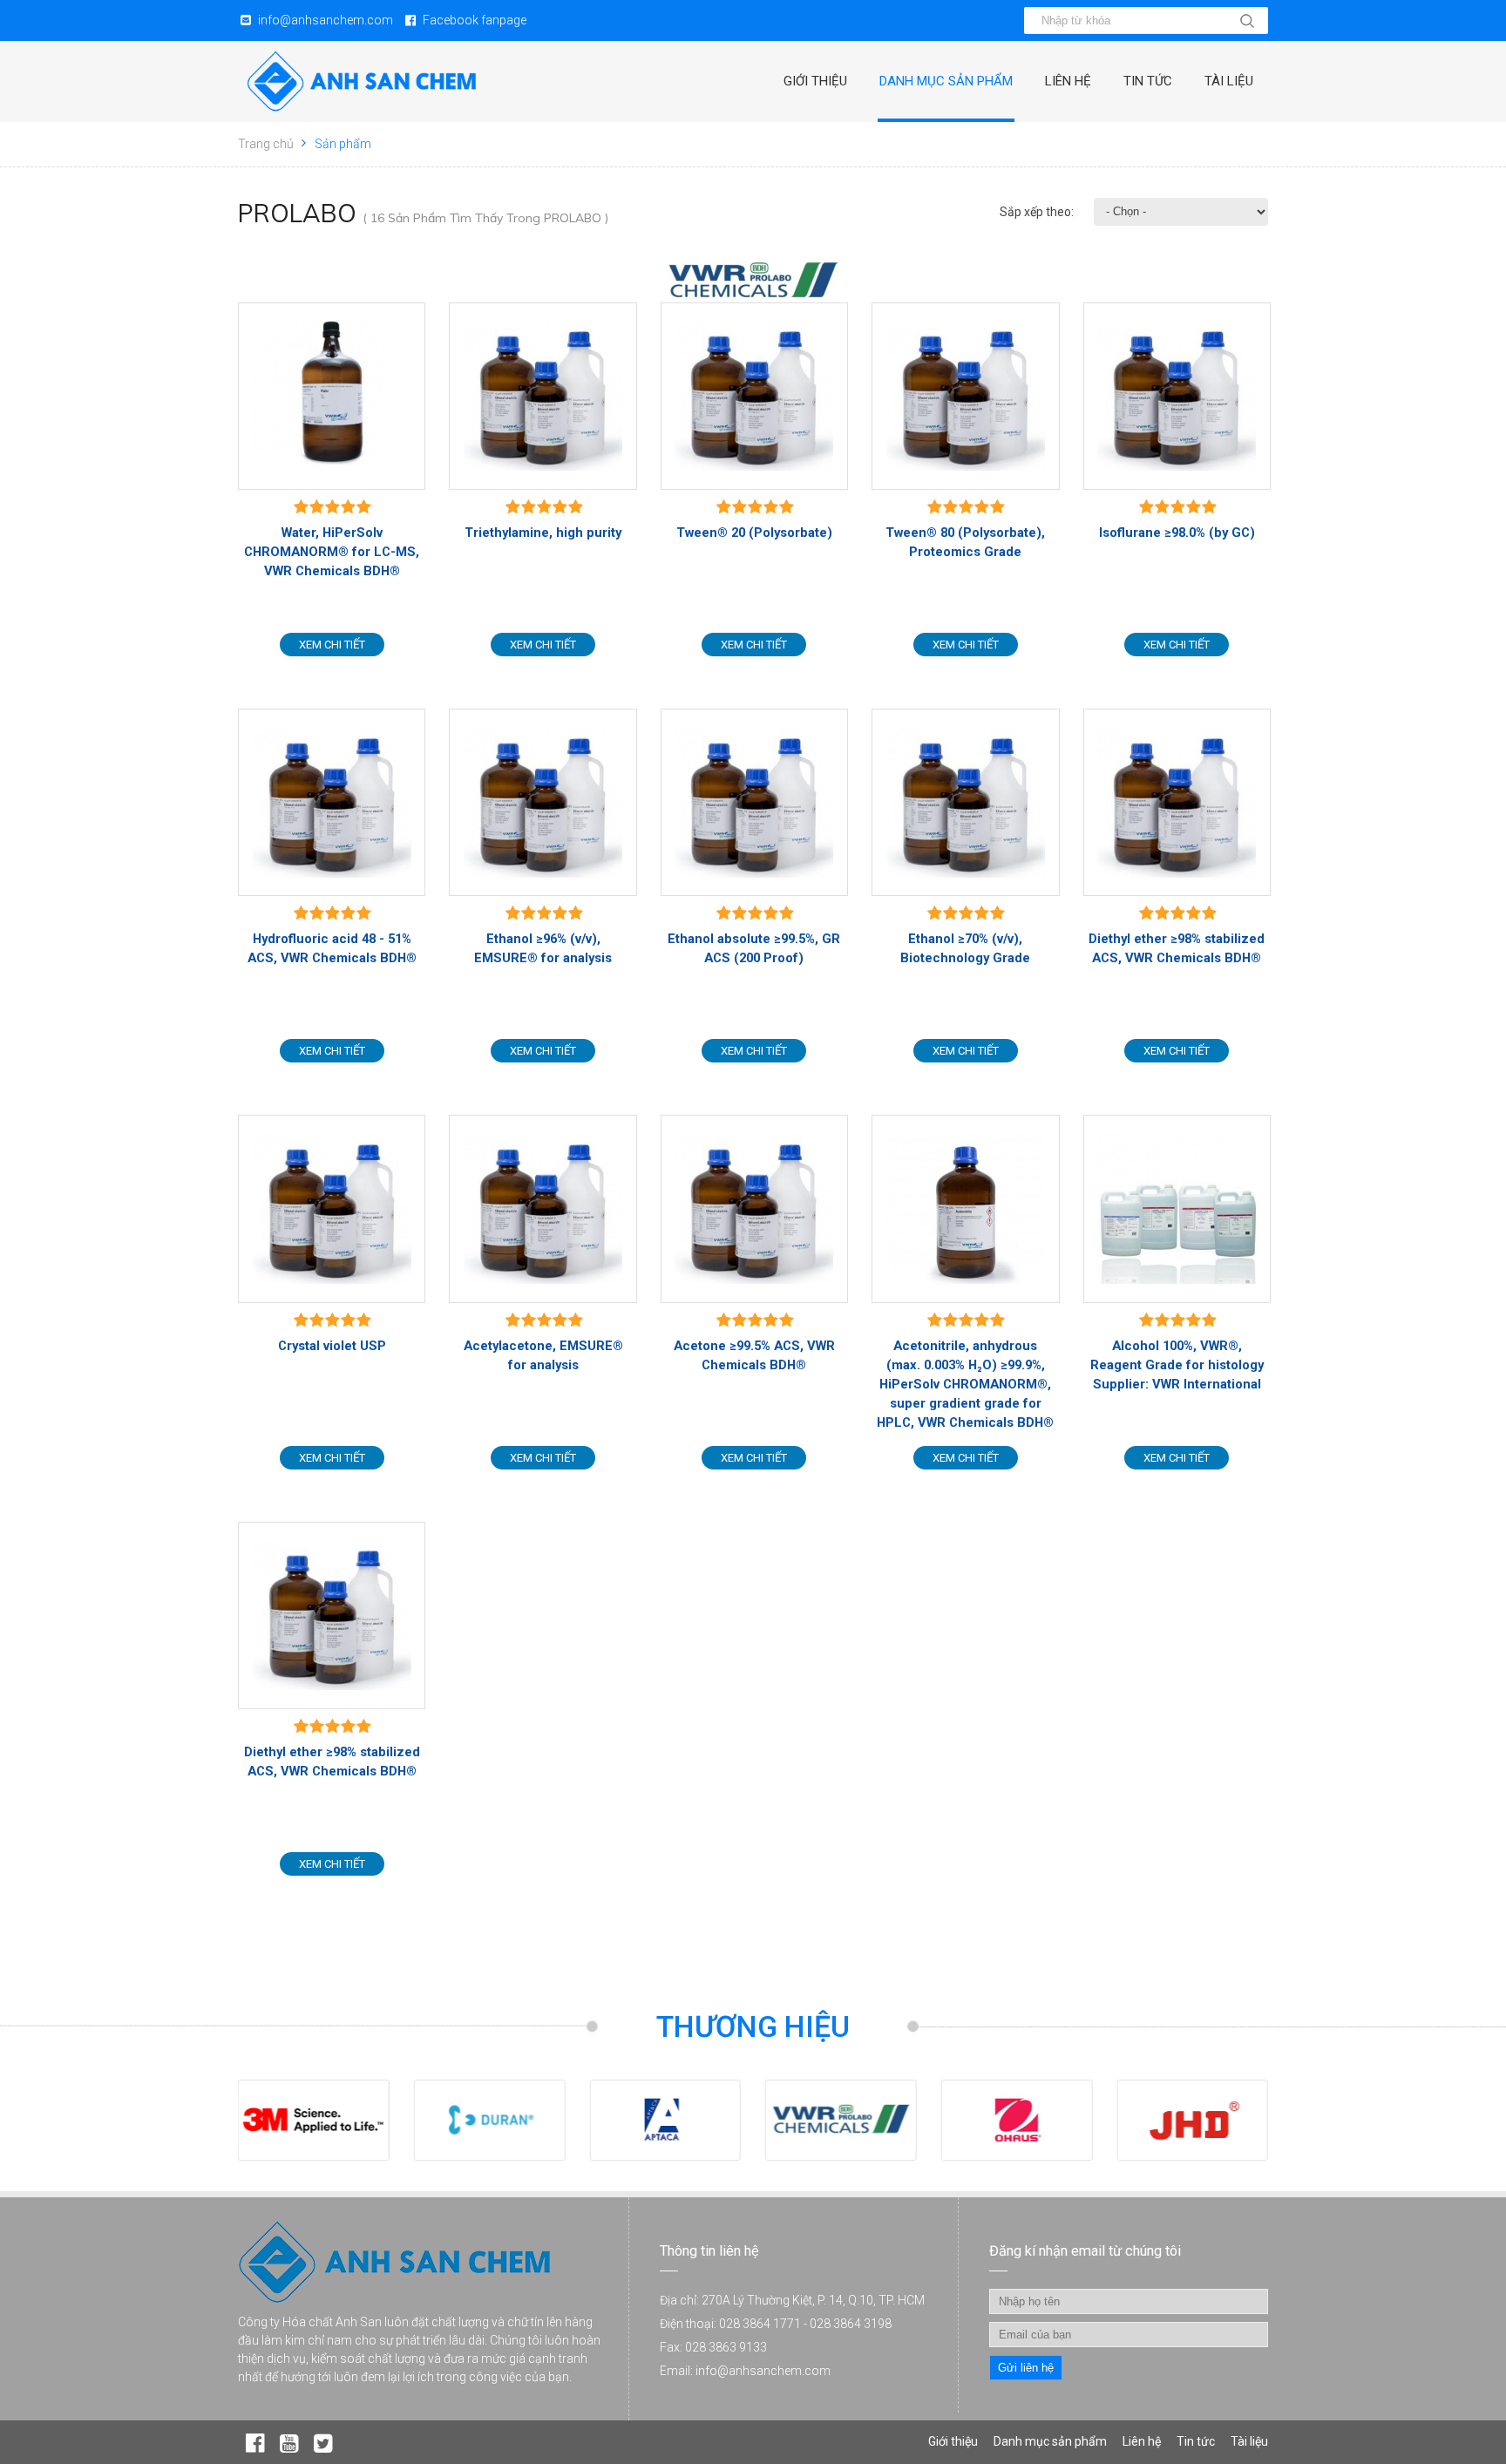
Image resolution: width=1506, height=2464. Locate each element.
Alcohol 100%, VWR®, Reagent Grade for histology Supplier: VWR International (1177, 1365)
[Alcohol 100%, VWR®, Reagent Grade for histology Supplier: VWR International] (1177, 1208)
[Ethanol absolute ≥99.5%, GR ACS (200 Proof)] (754, 802)
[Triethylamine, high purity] (543, 396)
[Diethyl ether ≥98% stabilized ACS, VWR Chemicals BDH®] (1177, 802)
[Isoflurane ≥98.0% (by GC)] (1177, 396)
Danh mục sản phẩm (946, 81)
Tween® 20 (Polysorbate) (754, 533)
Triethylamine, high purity (543, 533)
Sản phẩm (343, 144)
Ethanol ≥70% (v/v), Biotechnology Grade (965, 948)
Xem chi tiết (332, 645)
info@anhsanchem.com (326, 20)
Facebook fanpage (475, 20)
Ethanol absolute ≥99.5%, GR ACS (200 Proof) (754, 948)
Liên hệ (1068, 81)
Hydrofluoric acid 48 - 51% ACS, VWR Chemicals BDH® (332, 948)
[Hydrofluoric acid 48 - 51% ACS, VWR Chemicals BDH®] (332, 802)
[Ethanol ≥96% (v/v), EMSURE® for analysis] (543, 802)
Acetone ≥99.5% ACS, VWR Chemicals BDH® (754, 1355)
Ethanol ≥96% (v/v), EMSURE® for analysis (543, 948)
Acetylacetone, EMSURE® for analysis (543, 1355)
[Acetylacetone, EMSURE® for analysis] (543, 1208)
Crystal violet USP (332, 1346)
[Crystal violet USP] (332, 1208)
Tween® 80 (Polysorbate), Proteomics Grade (965, 542)
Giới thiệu (815, 81)
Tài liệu (1229, 81)
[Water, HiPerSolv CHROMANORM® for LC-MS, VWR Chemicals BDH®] (332, 396)
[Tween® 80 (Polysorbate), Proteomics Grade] (965, 396)
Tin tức (1148, 81)
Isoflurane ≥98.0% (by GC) (1177, 533)
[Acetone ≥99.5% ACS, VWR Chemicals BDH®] (754, 1208)
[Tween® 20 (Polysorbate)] (754, 396)
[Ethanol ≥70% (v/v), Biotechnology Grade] (965, 802)
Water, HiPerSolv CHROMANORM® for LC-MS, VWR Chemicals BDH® (332, 552)
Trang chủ (266, 144)
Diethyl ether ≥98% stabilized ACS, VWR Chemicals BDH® (1177, 948)
